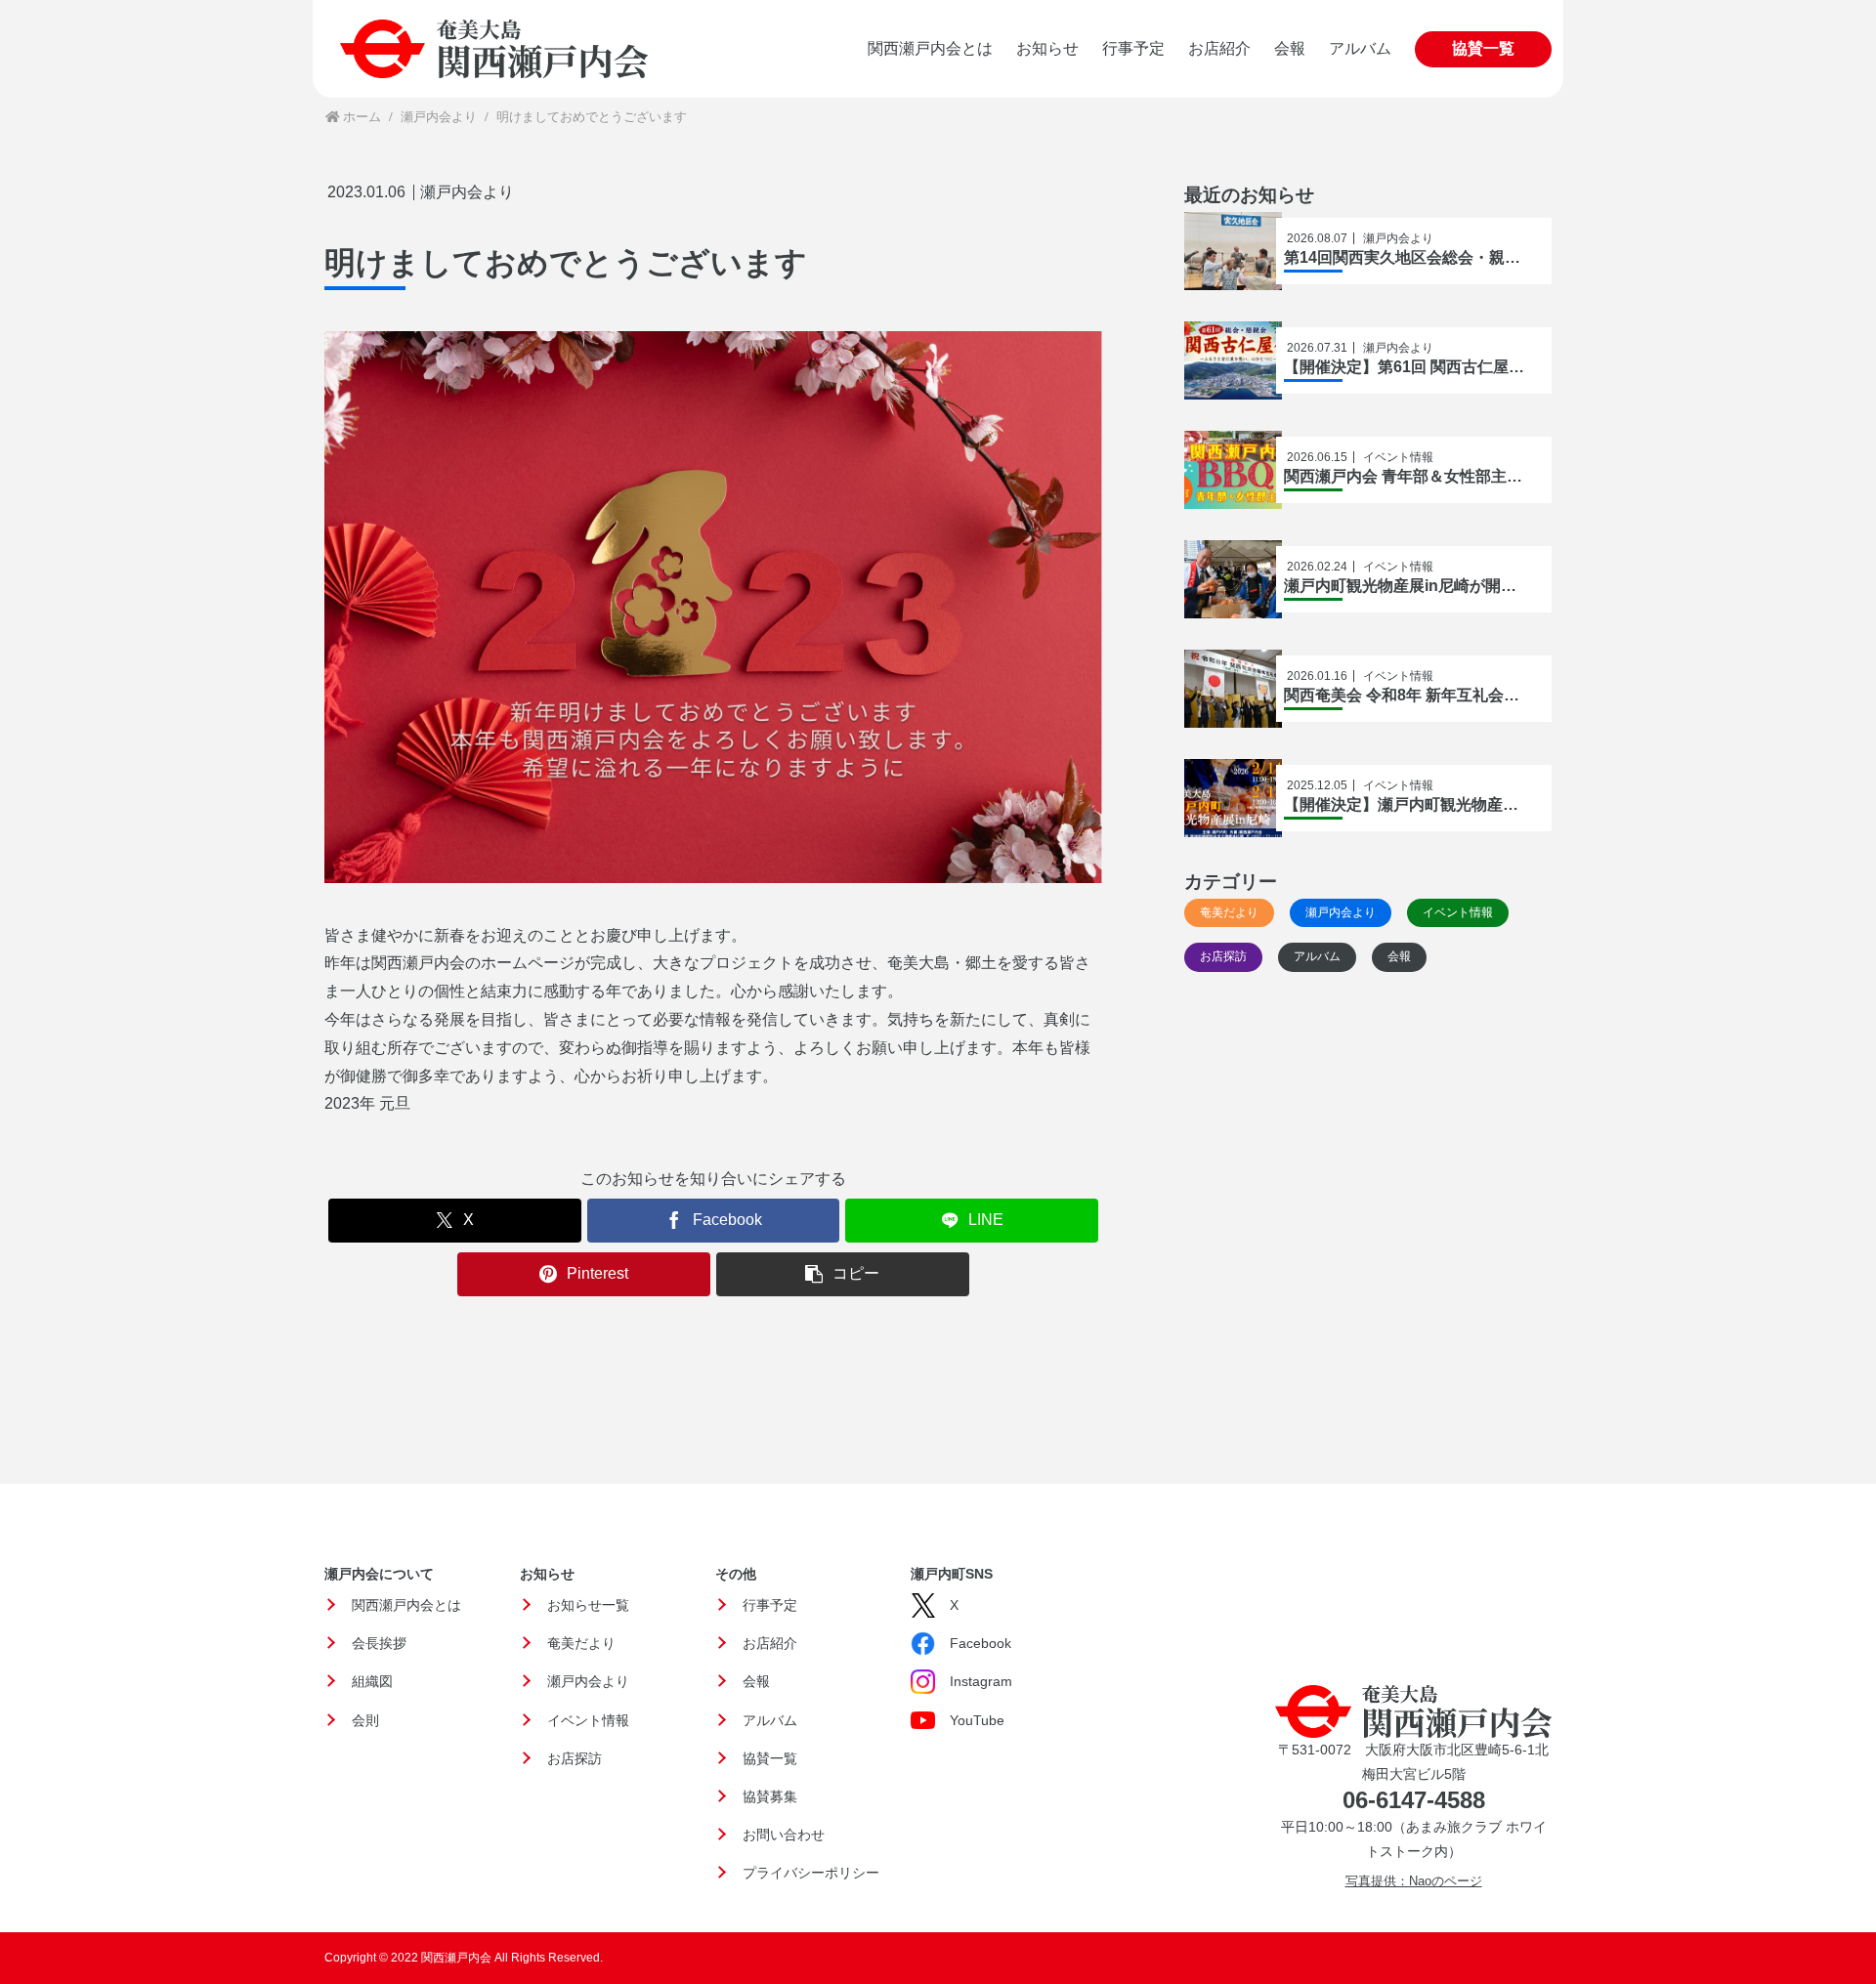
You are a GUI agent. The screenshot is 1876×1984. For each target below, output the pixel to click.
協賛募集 (770, 1796)
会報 (756, 1681)
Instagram (981, 1681)
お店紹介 (770, 1643)
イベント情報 (588, 1720)
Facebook (981, 1643)
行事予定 (770, 1605)
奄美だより (581, 1643)
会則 (365, 1720)
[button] (843, 1274)
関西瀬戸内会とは (406, 1605)
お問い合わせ (784, 1835)
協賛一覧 (770, 1758)
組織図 (372, 1681)
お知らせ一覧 (588, 1605)
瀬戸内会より (467, 192)
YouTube (977, 1720)
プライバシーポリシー (811, 1873)
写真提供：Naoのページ (1414, 1881)
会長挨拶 (379, 1643)
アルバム (770, 1720)
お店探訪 (575, 1758)
